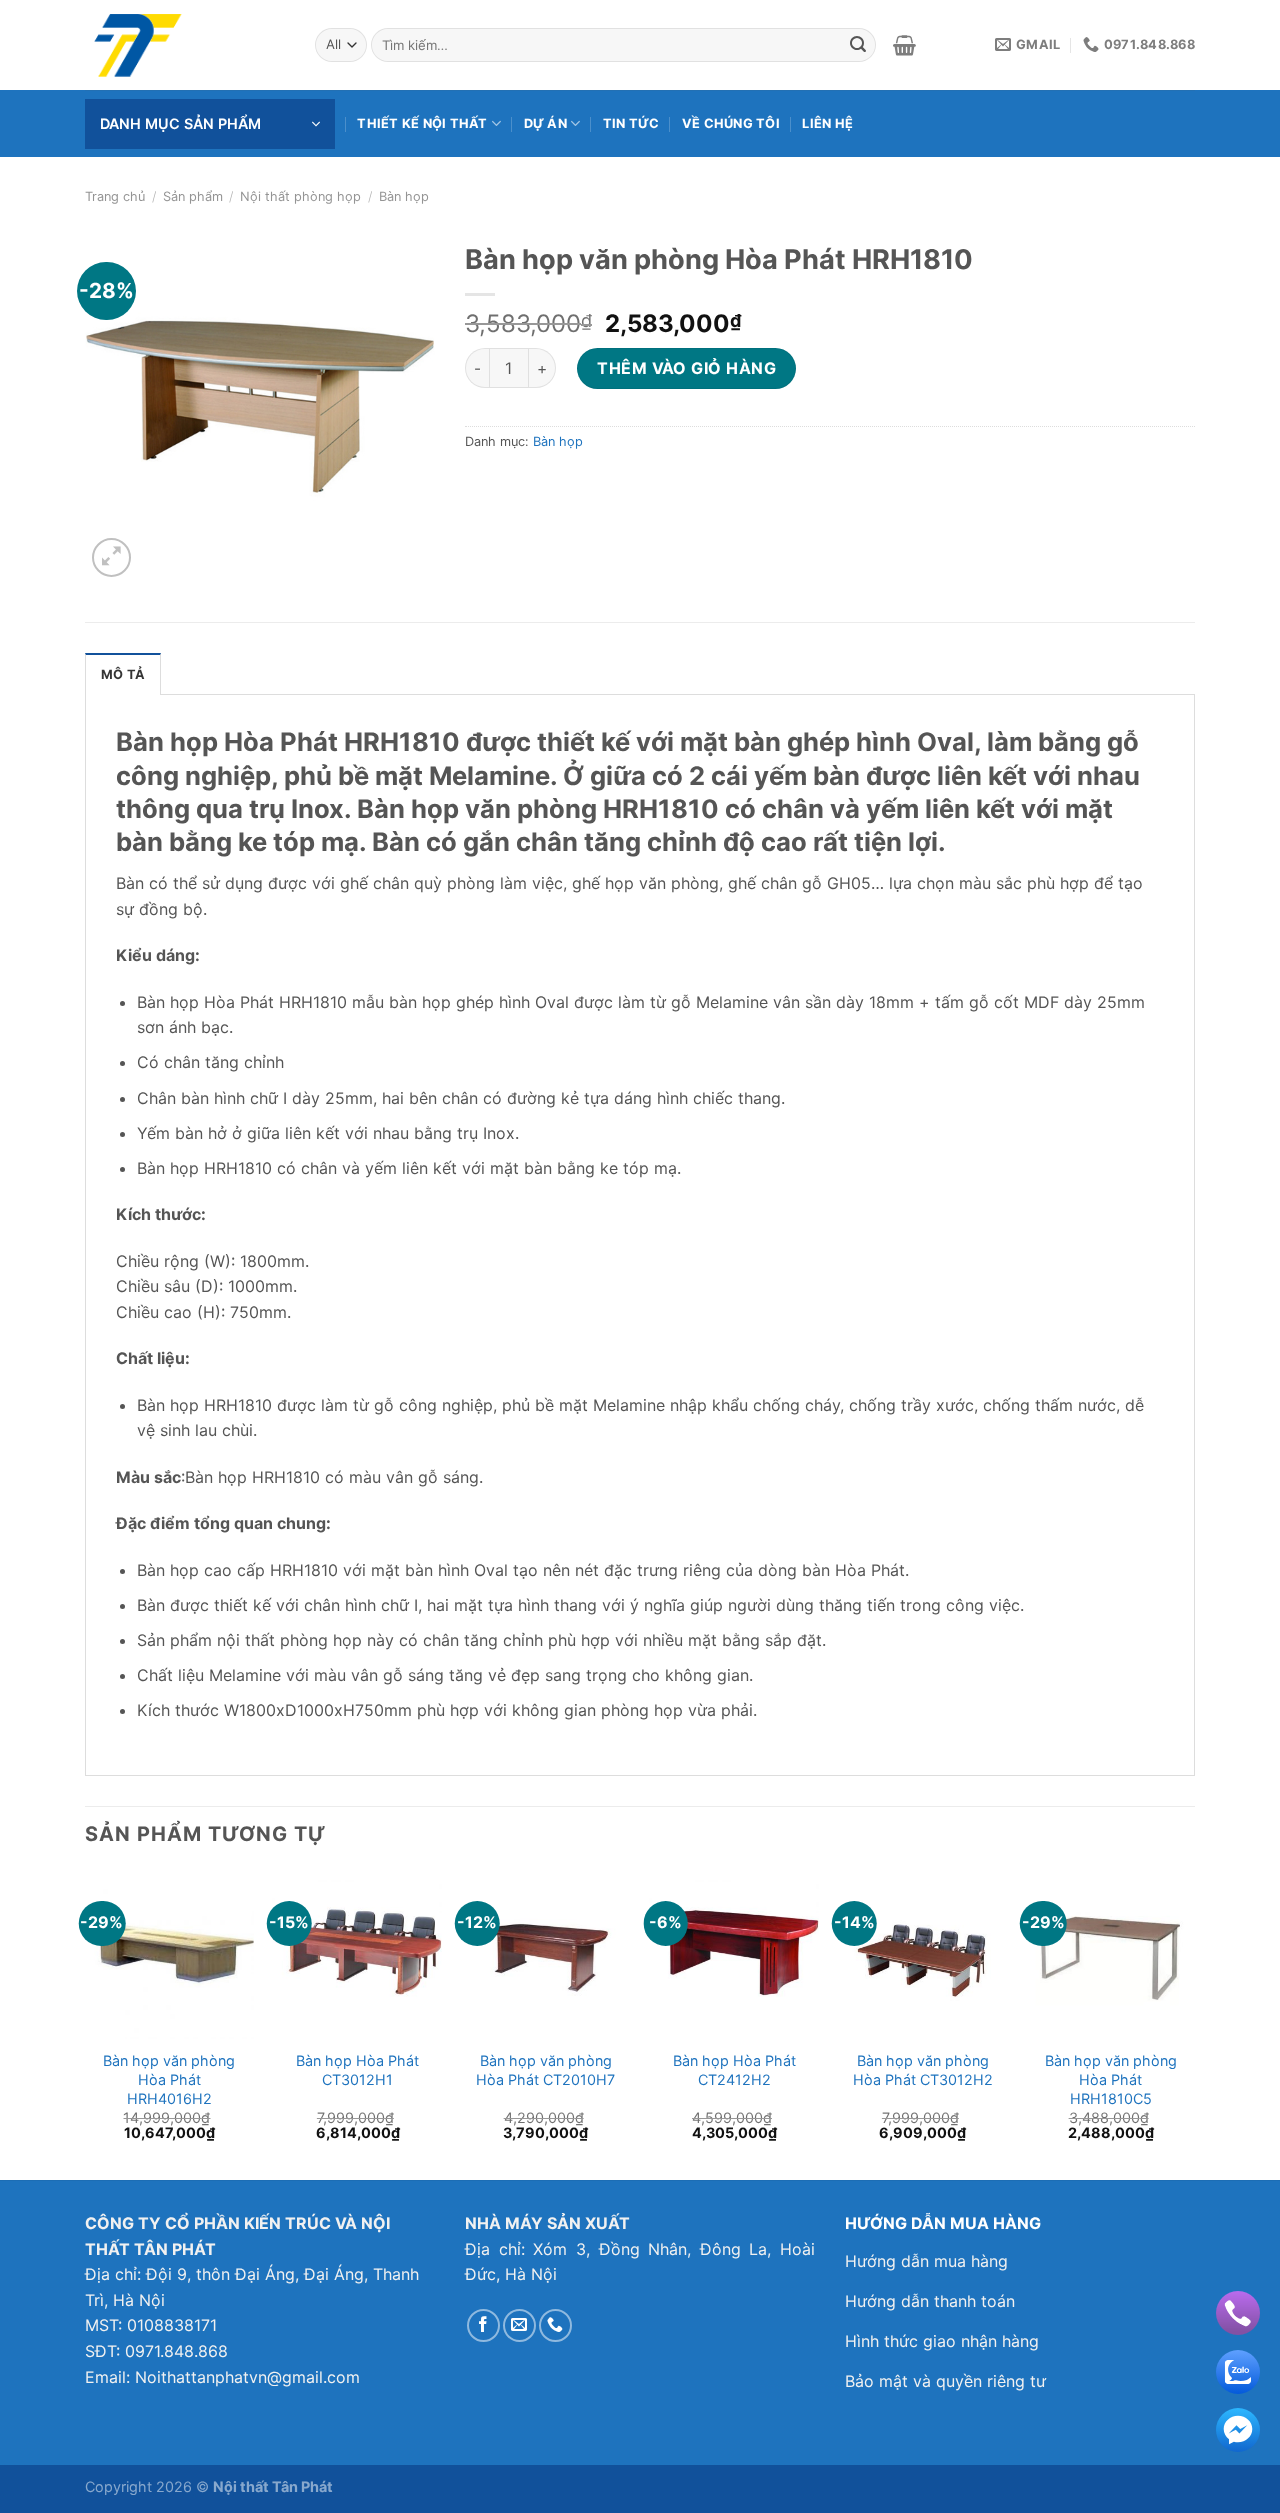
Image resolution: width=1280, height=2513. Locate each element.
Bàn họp (404, 196)
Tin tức (631, 123)
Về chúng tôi (731, 123)
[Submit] (858, 45)
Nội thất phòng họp (300, 196)
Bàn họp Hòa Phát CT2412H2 (734, 2070)
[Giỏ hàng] (904, 45)
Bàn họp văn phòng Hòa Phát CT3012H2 (923, 2070)
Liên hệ (827, 123)
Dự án (545, 123)
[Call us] (555, 2325)
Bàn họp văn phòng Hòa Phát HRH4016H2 (169, 2079)
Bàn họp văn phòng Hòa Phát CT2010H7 (545, 2070)
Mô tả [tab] (123, 674)
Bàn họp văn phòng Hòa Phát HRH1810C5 (1111, 2079)
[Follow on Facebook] (483, 2325)
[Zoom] (111, 557)
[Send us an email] (519, 2325)
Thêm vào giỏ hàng (686, 368)
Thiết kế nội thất (422, 123)
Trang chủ (115, 196)
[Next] (1194, 2023)
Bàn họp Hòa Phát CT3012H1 (357, 2070)
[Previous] (86, 2023)
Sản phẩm (193, 196)
